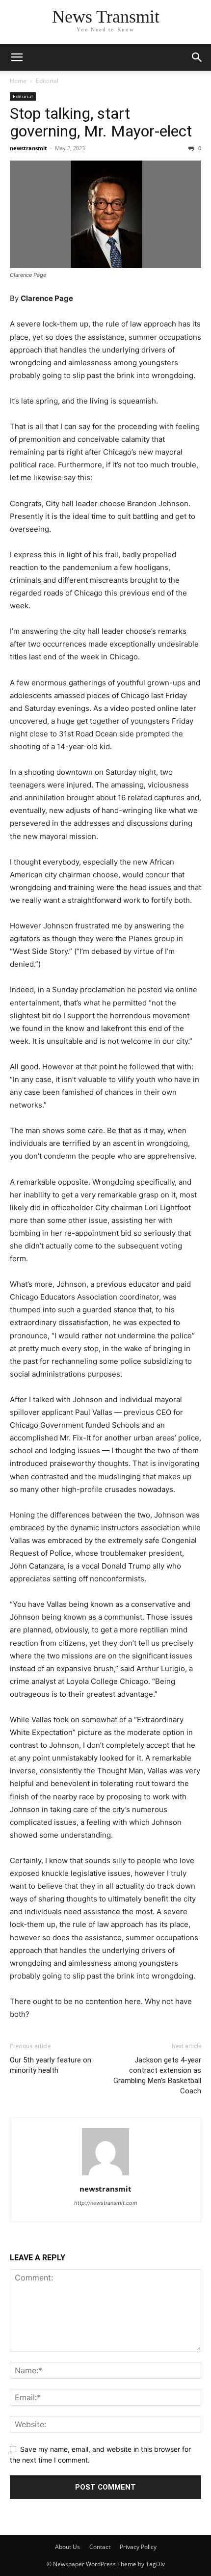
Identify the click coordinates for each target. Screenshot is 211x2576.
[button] (197, 57)
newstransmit (28, 148)
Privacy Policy (138, 2547)
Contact (100, 2547)
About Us (67, 2547)
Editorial (47, 81)
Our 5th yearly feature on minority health (51, 2065)
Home (18, 81)
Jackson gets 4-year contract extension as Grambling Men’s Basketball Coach (157, 2075)
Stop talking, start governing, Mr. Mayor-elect (101, 122)
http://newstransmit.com (106, 2203)
